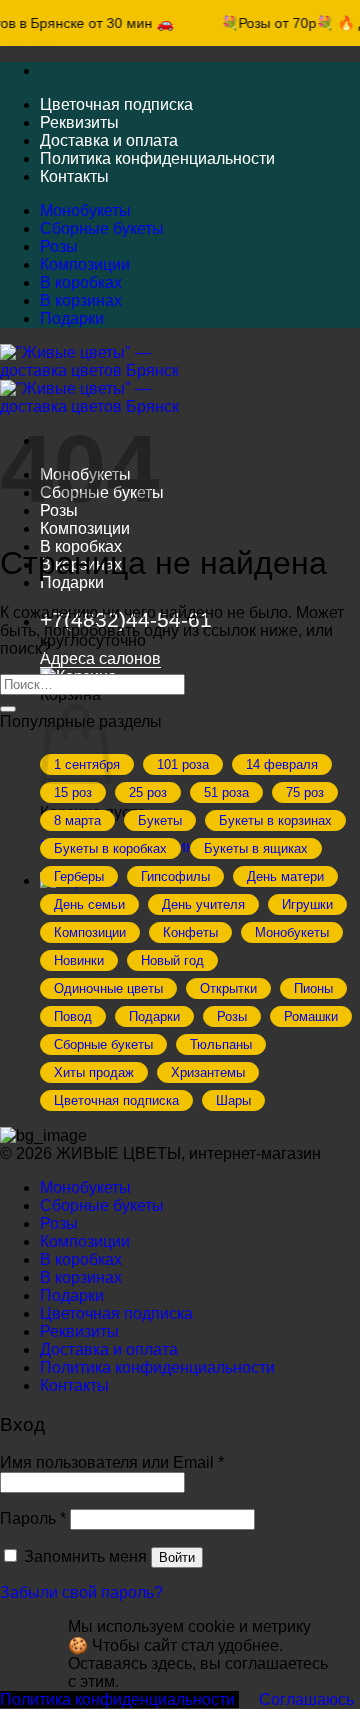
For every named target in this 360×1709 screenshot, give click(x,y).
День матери (285, 876)
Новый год (172, 960)
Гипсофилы (175, 876)
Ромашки (311, 1016)
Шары (233, 1100)
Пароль (33, 1518)
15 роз (73, 792)
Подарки (72, 318)
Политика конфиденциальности (157, 158)
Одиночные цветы (108, 988)
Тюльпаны (221, 1044)
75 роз (305, 792)
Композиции (85, 264)
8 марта (77, 820)
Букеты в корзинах (275, 820)
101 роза (183, 764)
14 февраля (282, 764)
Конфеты (190, 932)
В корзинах (81, 300)
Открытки (228, 988)
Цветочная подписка (116, 104)
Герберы (79, 876)
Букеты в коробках (110, 848)
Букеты (160, 820)
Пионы (313, 988)
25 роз (148, 792)
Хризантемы (208, 1072)
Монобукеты (85, 210)
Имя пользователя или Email (112, 1462)
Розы (59, 246)
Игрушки (307, 904)
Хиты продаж (94, 1072)
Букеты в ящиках (256, 848)
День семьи (89, 904)
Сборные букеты (102, 228)
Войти (177, 1557)
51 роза (226, 792)
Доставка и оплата (109, 140)
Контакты (74, 176)
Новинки (79, 960)
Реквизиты (79, 122)
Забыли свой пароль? (81, 1592)
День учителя (203, 904)
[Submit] (8, 709)
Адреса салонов (100, 658)
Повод (73, 1016)
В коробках (81, 282)
